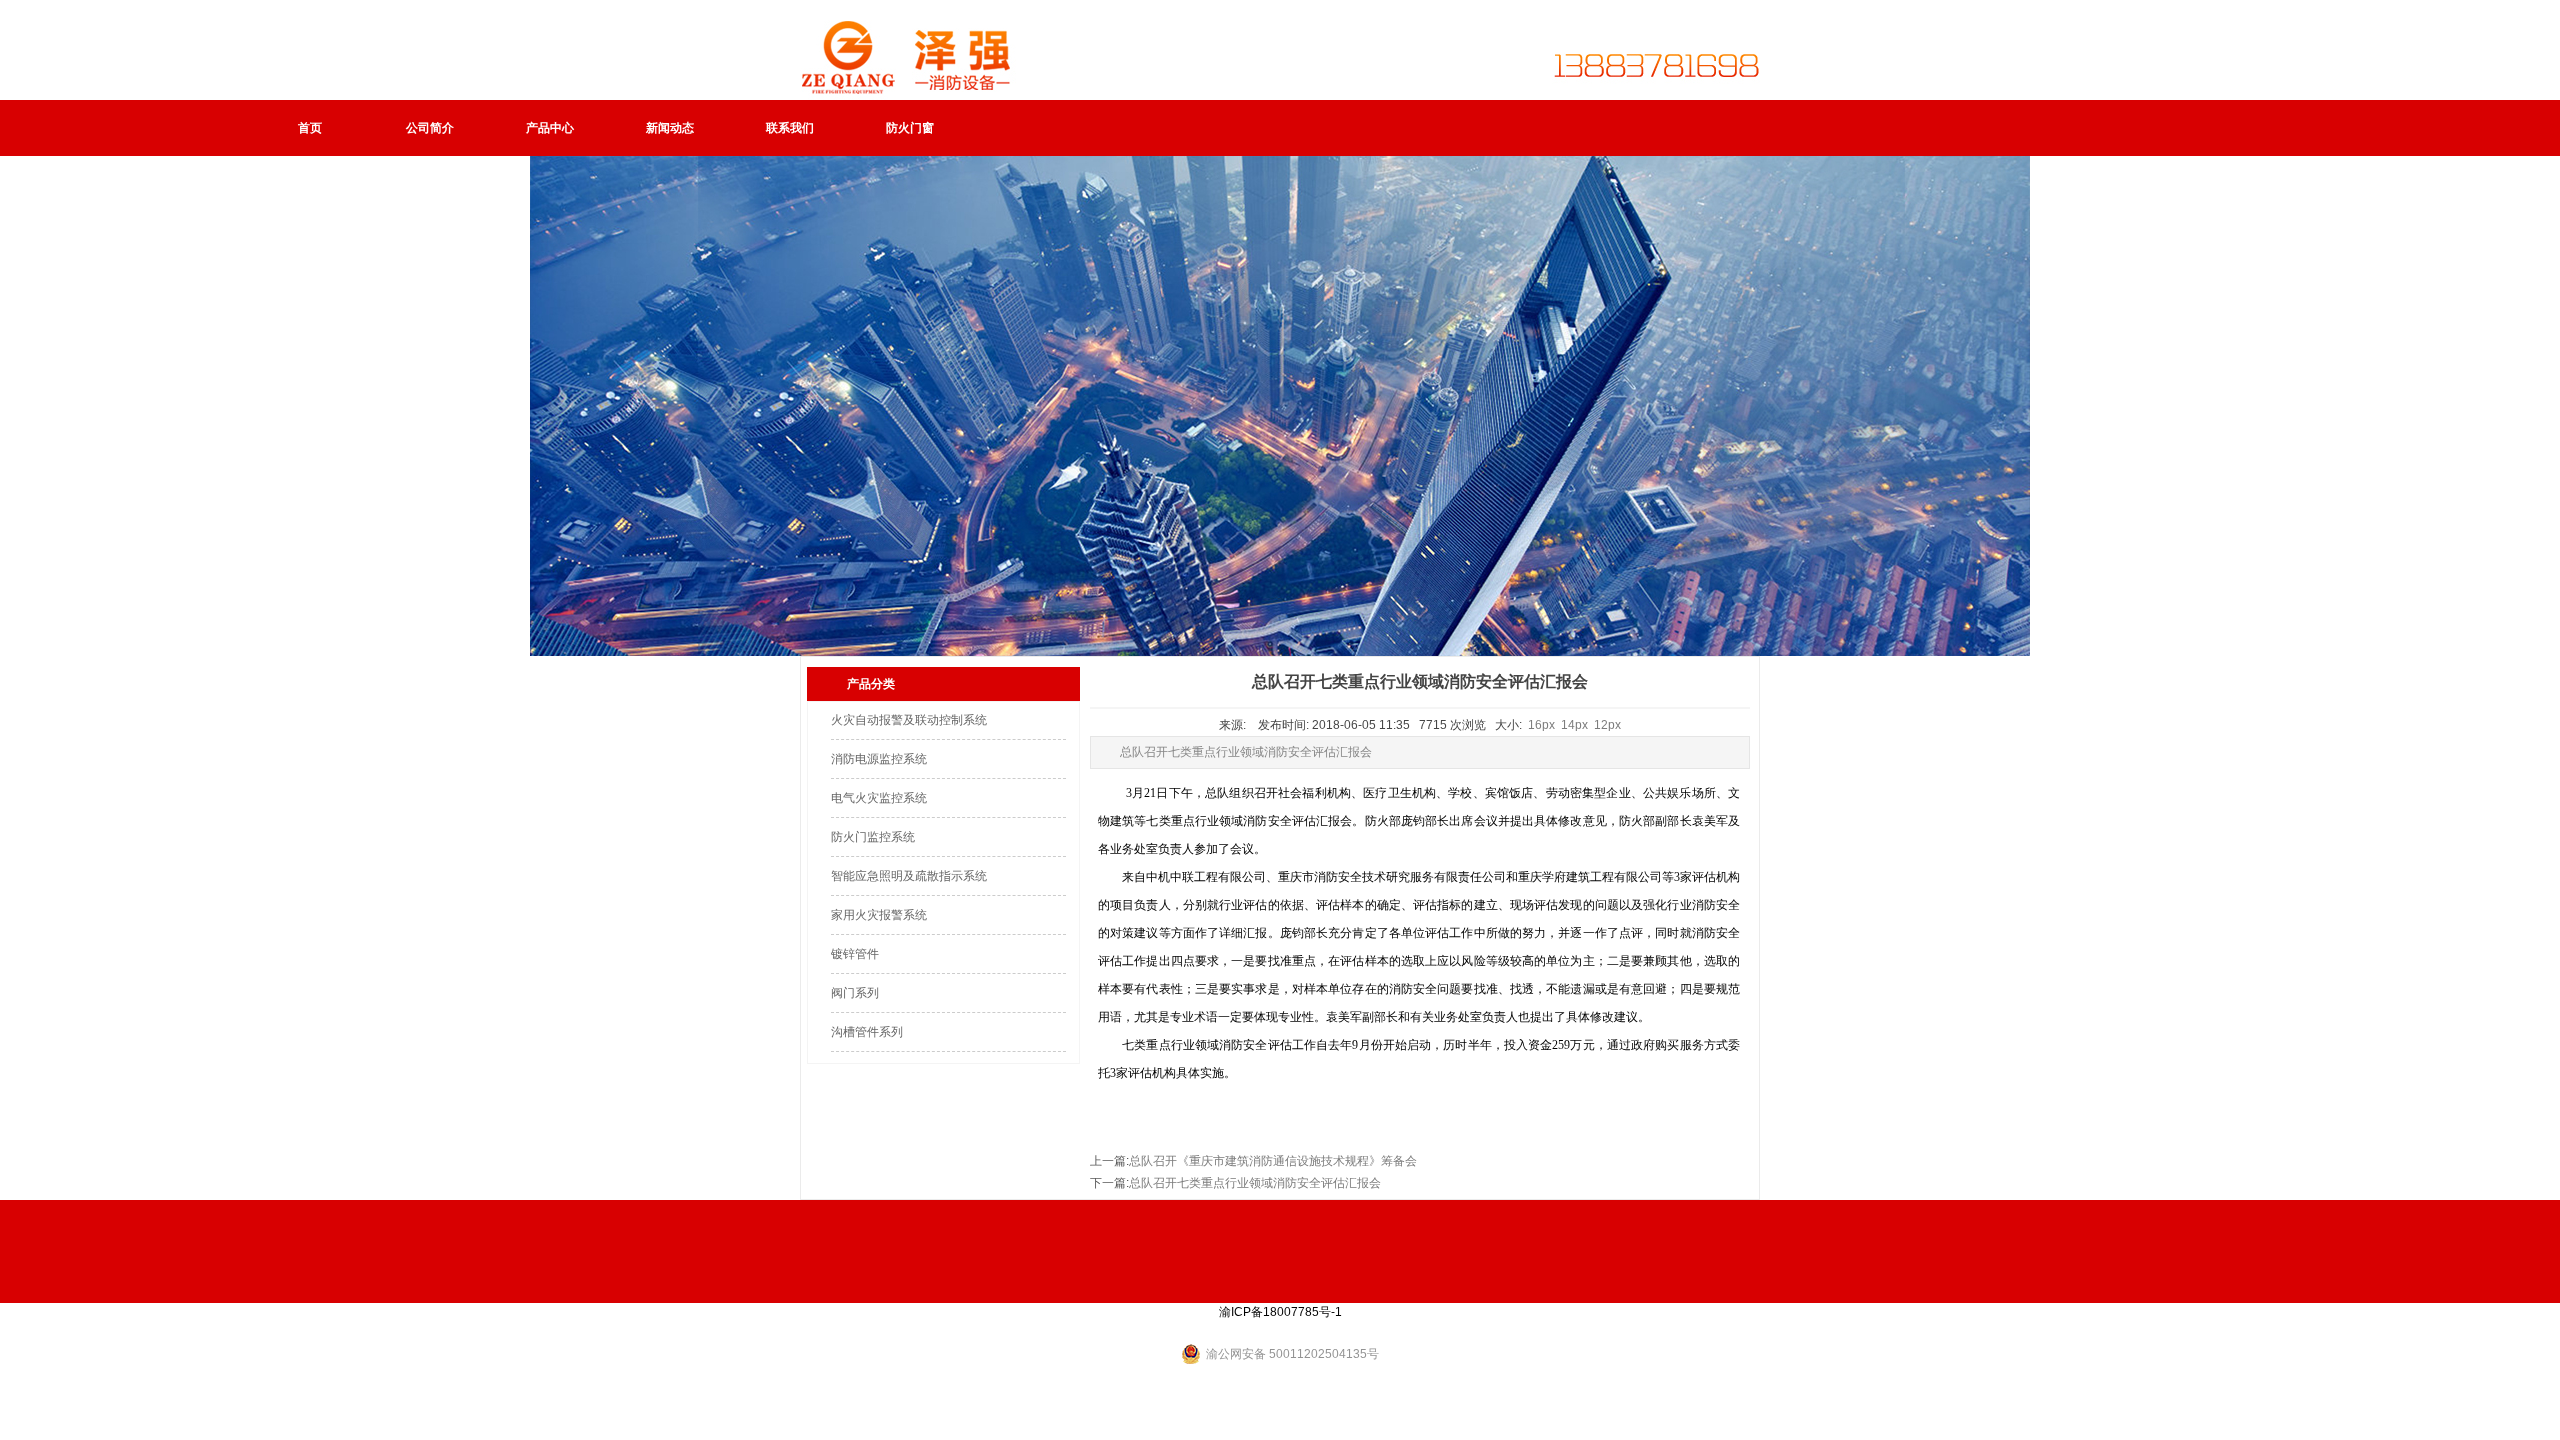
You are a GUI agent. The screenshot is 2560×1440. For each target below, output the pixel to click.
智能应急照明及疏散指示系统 (909, 876)
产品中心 (550, 128)
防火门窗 (910, 128)
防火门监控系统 (873, 837)
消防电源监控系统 (879, 759)
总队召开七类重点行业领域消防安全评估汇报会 (1255, 1183)
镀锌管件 (855, 954)
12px (1607, 725)
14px (1574, 725)
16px (1541, 725)
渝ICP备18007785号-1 (1280, 1312)
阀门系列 (855, 993)
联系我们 (790, 128)
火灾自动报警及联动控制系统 (909, 720)
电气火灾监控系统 (879, 798)
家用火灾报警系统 (879, 915)
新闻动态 (670, 128)
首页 (310, 128)
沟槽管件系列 (867, 1032)
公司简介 (430, 128)
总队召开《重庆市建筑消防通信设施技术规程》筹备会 (1273, 1161)
